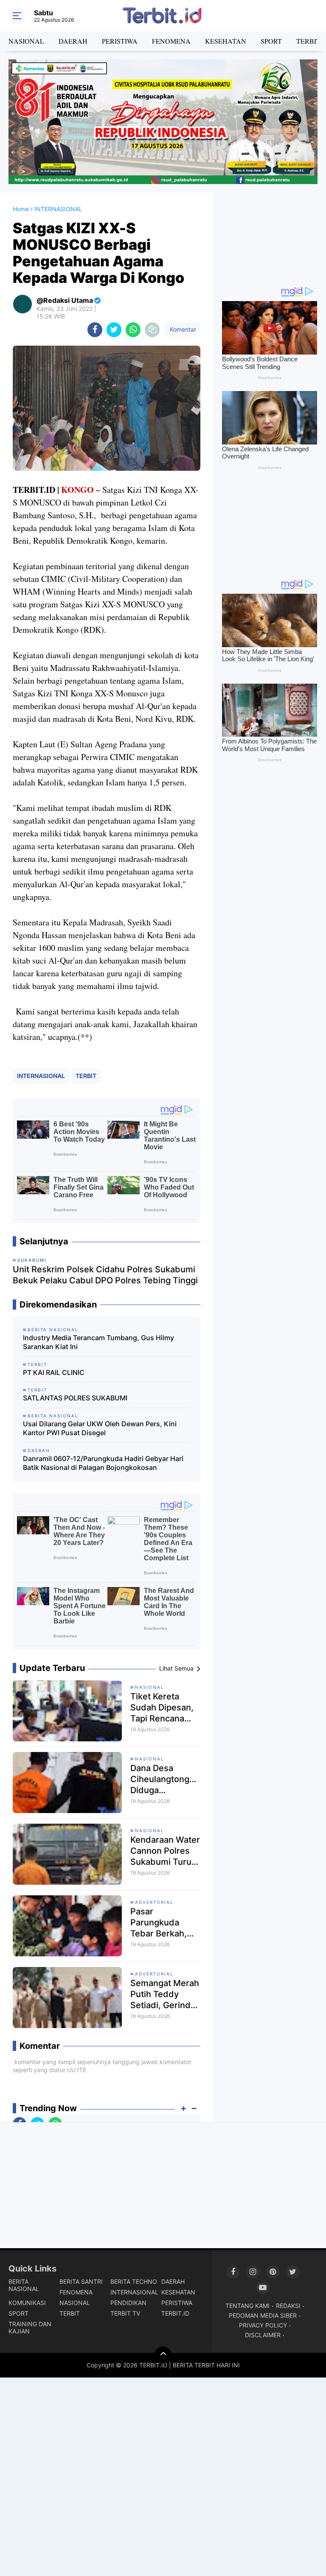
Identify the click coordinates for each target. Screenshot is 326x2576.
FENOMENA (171, 41)
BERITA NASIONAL (24, 2285)
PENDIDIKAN (128, 2303)
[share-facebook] (95, 330)
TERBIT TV (125, 2313)
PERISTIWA (120, 41)
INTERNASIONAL (41, 1076)
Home (21, 209)
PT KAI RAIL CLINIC (54, 1372)
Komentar (182, 329)
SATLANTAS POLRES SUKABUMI (75, 1398)
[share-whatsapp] (133, 330)
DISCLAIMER (263, 2335)
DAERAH (73, 41)
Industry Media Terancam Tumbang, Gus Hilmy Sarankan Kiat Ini (98, 1342)
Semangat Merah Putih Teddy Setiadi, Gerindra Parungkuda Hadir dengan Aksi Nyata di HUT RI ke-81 (165, 1994)
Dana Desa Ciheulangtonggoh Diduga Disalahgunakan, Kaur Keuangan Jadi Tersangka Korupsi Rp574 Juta (165, 1779)
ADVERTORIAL (154, 1902)
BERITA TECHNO (134, 2281)
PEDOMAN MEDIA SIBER (263, 2315)
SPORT (271, 41)
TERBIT (86, 1076)
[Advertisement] (270, 235)
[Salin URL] (152, 330)
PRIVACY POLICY (263, 2325)
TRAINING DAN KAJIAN (30, 2327)
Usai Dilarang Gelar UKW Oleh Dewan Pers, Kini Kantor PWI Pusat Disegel (100, 1428)
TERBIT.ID (175, 2313)
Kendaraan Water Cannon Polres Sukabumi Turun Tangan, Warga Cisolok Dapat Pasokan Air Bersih (165, 1851)
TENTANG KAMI (247, 2306)
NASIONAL (26, 41)
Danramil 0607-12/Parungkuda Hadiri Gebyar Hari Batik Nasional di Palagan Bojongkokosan (103, 1463)
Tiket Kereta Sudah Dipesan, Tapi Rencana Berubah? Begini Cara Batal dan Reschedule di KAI (163, 1708)
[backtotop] (163, 2355)
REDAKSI (288, 2306)
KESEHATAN (226, 41)
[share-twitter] (114, 330)
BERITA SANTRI (81, 2281)
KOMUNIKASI (27, 2303)
